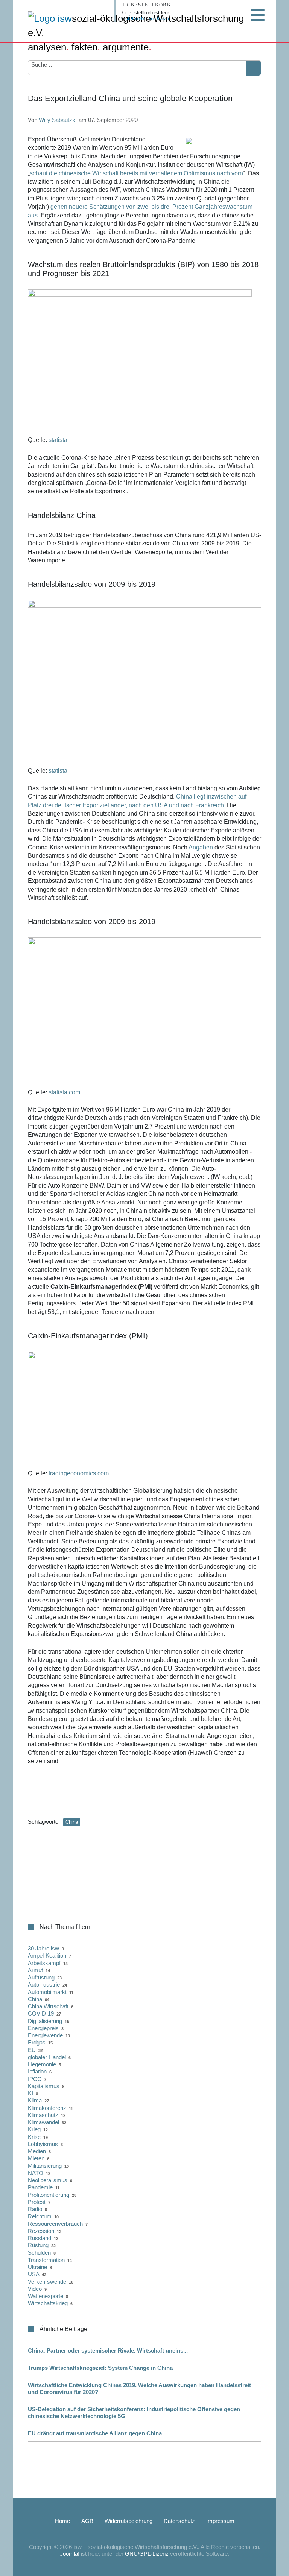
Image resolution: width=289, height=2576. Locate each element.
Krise (34, 2137)
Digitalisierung (45, 2021)
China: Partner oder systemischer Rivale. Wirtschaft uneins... (108, 2350)
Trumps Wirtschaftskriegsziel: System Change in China (100, 2368)
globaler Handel (47, 2057)
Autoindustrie (44, 1984)
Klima (35, 2100)
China (72, 1822)
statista (58, 440)
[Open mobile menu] (257, 15)
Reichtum (40, 2216)
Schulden (39, 2253)
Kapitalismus (44, 2086)
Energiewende (45, 2035)
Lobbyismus (43, 2144)
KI (30, 2093)
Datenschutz (179, 2521)
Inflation (37, 2071)
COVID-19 (41, 2013)
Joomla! (70, 2554)
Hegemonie (42, 2064)
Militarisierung (45, 2166)
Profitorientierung (49, 2195)
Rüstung (38, 2245)
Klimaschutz (43, 2115)
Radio (35, 2209)
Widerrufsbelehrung (129, 2521)
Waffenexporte (46, 2296)
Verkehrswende (47, 2282)
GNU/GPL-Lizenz (147, 2554)
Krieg (34, 2129)
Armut (35, 1970)
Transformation (46, 2260)
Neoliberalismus (48, 2180)
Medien (37, 2151)
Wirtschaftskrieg (48, 2303)
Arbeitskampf (44, 1963)
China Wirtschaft (48, 2006)
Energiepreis (43, 2028)
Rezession (41, 2231)
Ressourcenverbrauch (55, 2224)
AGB (87, 2521)
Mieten (36, 2158)
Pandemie (40, 2187)
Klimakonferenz (47, 2108)
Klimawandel (43, 2122)
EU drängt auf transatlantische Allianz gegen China (95, 2433)
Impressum (220, 2521)
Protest (37, 2202)
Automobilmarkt (47, 1992)
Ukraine (37, 2267)
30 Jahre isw (43, 1948)
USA (33, 2274)
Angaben (201, 847)
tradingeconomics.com (79, 1473)
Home (62, 2521)
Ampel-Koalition (47, 1956)
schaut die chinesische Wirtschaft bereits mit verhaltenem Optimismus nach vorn (136, 173)
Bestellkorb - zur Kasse (145, 19)
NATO (36, 2173)
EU (32, 2050)
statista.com (64, 1092)
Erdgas (37, 2042)
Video (35, 2289)
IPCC (35, 2079)
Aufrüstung (41, 1977)
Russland (40, 2238)
